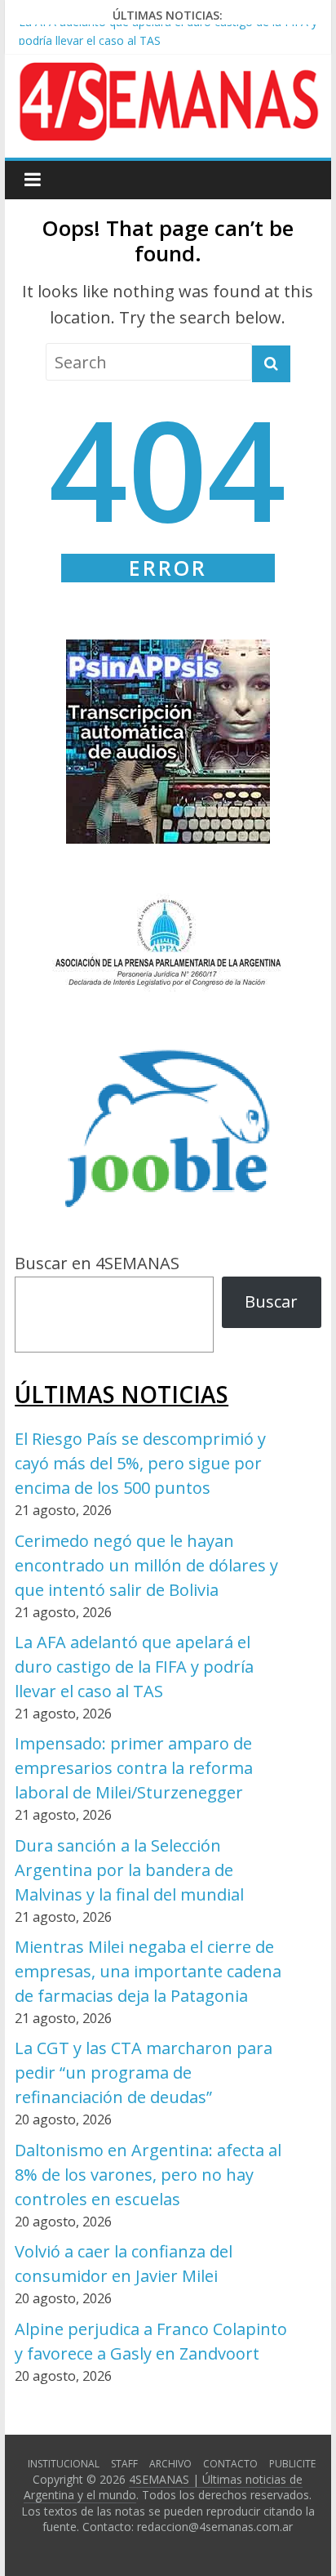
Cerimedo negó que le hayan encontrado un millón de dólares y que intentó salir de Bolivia (146, 1565)
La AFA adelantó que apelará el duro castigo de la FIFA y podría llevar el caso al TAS (134, 1667)
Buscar (271, 1301)
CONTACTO (230, 2464)
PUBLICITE (292, 2464)
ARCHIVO (170, 2464)
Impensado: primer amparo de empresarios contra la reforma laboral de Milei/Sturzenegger (134, 1768)
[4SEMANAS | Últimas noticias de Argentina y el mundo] (168, 75)
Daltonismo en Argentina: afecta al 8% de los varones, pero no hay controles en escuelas (148, 2175)
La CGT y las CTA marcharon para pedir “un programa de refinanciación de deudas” (144, 2072)
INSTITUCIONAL (64, 2464)
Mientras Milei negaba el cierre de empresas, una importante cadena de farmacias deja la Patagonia (148, 1971)
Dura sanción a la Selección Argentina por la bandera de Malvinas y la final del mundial (129, 1870)
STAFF (124, 2464)
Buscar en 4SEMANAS (97, 1263)
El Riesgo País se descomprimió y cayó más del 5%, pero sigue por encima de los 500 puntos (140, 1463)
